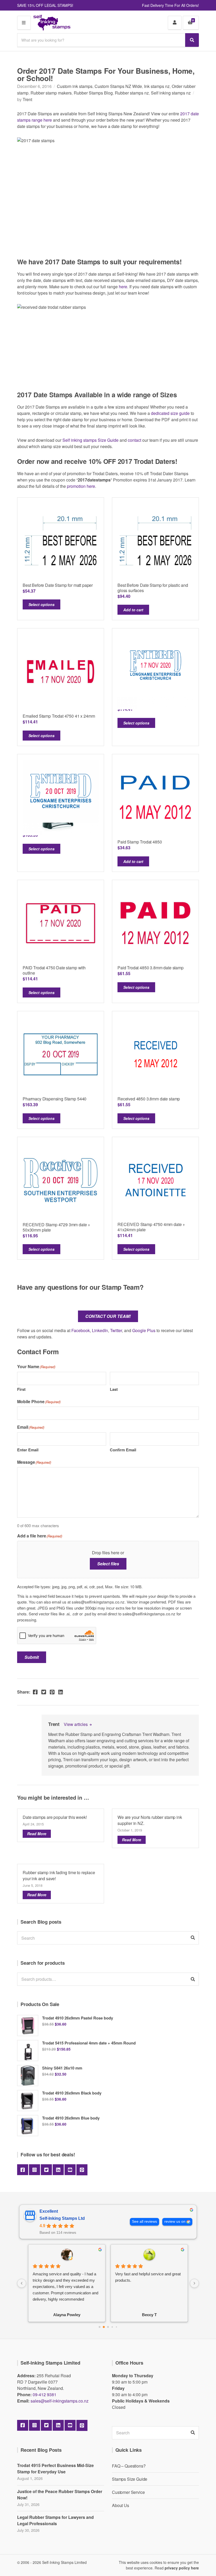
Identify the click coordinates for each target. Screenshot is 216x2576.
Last (114, 1389)
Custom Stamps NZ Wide (118, 86)
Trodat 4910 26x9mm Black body (72, 2093)
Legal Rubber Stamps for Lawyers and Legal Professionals (55, 2520)
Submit (32, 1657)
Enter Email (28, 1450)
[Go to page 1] (104, 2327)
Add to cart (133, 610)
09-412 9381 (45, 2394)
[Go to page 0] (99, 2327)
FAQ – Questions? (129, 2466)
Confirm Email (123, 1450)
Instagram (35, 2170)
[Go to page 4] (116, 2327)
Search (193, 1979)
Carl (149, 2315)
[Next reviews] (194, 2283)
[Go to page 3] (112, 2327)
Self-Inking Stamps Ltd (62, 2218)
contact (134, 440)
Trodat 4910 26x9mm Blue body (71, 2118)
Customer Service (128, 2492)
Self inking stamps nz (171, 93)
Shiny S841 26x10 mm (62, 2068)
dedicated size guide (170, 413)
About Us (121, 2505)
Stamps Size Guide (130, 2479)
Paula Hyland (67, 2315)
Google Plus (144, 1330)
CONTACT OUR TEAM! (108, 1316)
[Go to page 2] (108, 2327)
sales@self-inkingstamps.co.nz (60, 2401)
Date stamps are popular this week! (55, 1817)
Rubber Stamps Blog (93, 93)
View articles (76, 1724)
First (21, 1389)
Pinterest (82, 2170)
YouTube (70, 2170)
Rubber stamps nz (132, 93)
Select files (108, 1564)
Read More (37, 1834)
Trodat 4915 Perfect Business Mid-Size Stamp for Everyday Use (55, 2468)
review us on (175, 2222)
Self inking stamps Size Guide (90, 440)
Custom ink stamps (75, 86)
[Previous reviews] (22, 2283)
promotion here (81, 486)
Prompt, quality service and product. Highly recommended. (146, 2277)
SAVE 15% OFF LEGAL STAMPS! (45, 5)
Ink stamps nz (157, 86)
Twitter (116, 1330)
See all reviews (144, 2222)
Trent (27, 99)
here (123, 287)
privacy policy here (182, 2568)
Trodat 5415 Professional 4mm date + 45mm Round (89, 2043)
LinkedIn (100, 1330)
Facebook (81, 1330)
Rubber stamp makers (51, 93)
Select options (41, 604)
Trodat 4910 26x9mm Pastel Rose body (78, 2018)
